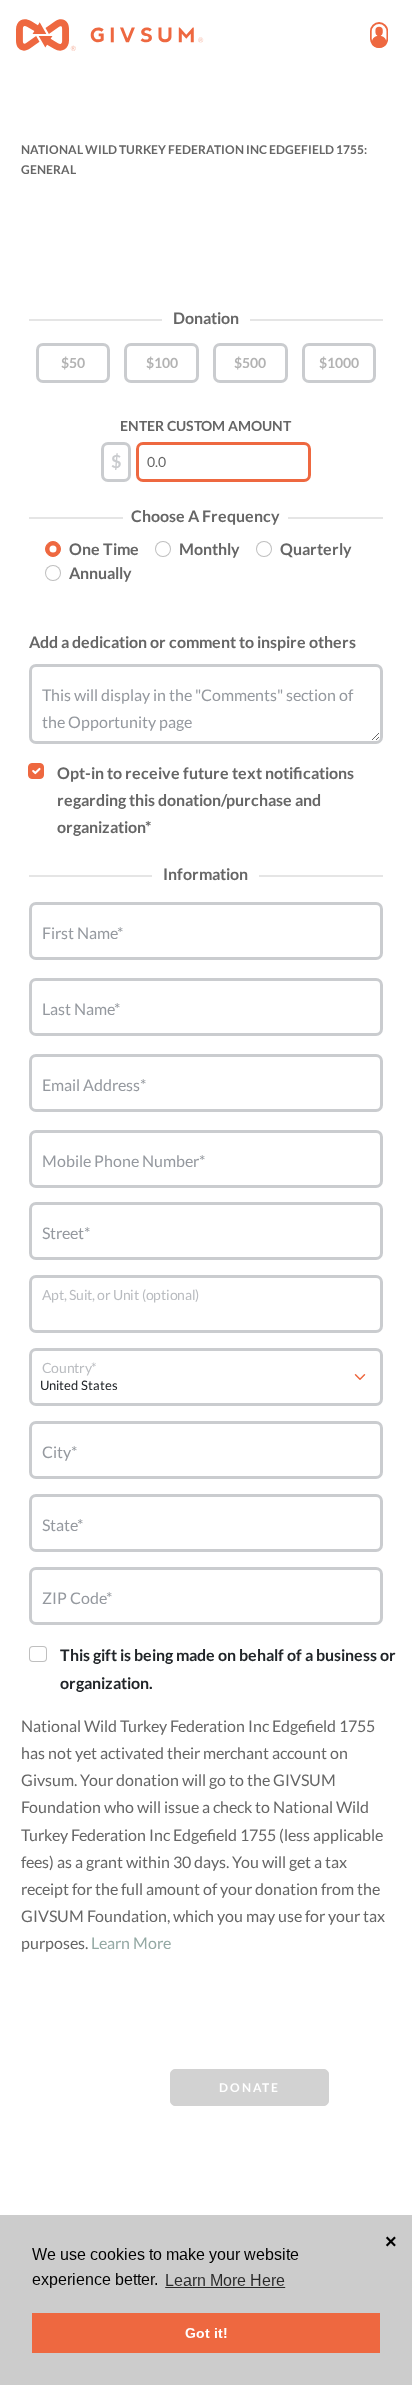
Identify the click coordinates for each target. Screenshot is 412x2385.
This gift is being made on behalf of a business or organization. (228, 1668)
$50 (73, 362)
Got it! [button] (206, 2333)
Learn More (131, 1942)
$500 (250, 362)
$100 (162, 362)
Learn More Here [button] (225, 2280)
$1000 (339, 362)
